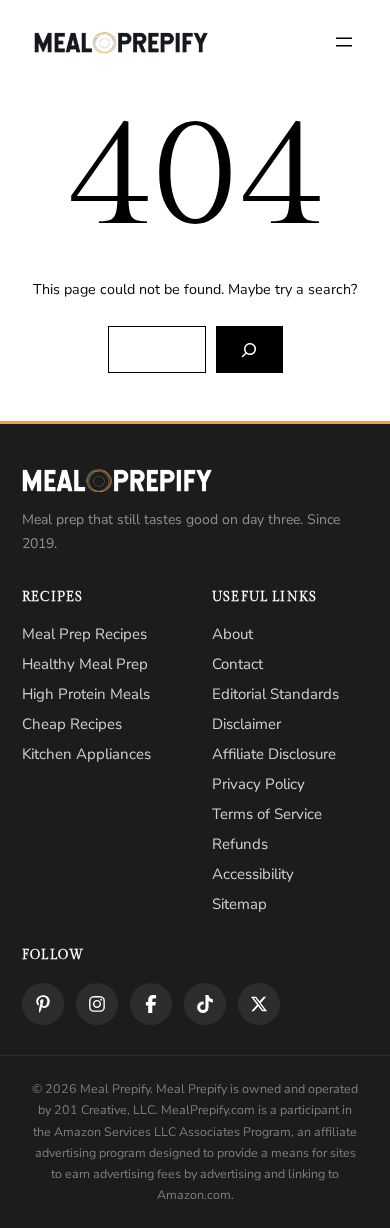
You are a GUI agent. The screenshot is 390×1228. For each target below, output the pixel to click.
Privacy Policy (258, 784)
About (232, 634)
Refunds (240, 844)
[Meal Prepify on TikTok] (205, 1004)
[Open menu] (344, 42)
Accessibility (253, 874)
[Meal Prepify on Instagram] (97, 1004)
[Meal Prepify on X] (259, 1004)
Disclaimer (246, 724)
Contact (237, 664)
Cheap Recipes (72, 724)
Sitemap (239, 904)
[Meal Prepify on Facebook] (151, 1004)
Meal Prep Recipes (84, 634)
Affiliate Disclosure (274, 754)
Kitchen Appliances (86, 754)
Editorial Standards (275, 694)
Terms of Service (267, 814)
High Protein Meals (86, 694)
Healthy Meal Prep (85, 664)
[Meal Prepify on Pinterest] (43, 1004)
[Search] (249, 349)
